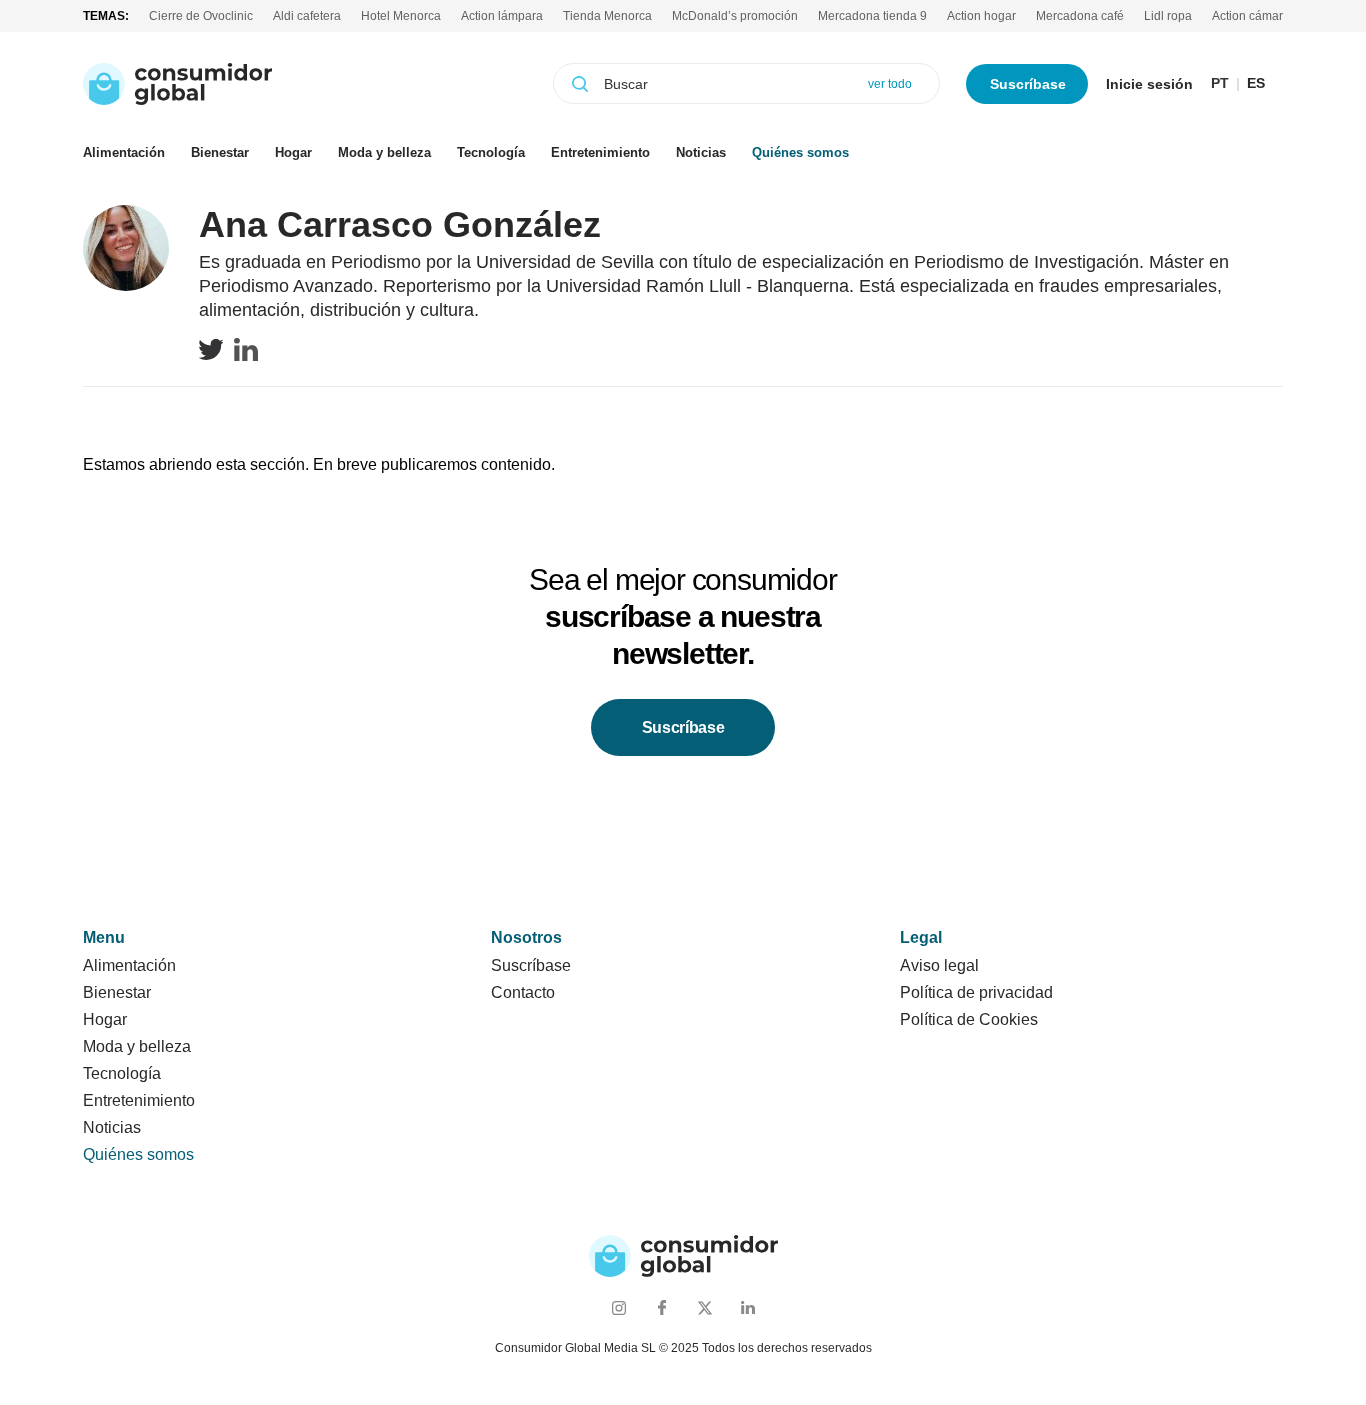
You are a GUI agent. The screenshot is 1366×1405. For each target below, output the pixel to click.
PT (1220, 83)
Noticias (701, 152)
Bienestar (220, 152)
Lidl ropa (1168, 16)
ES (1256, 83)
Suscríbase (1028, 84)
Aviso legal (939, 965)
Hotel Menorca (401, 16)
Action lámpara (502, 16)
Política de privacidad (976, 992)
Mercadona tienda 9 (872, 16)
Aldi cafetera (307, 16)
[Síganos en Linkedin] (747, 1307)
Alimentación (124, 152)
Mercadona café (1080, 16)
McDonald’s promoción (735, 16)
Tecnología (491, 152)
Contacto (523, 992)
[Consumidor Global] (177, 84)
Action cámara (1251, 16)
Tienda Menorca (607, 16)
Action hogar (981, 16)
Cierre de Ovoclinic (201, 16)
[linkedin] (246, 349)
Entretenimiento (600, 152)
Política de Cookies (969, 1019)
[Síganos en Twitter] (704, 1307)
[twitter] (211, 349)
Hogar (293, 152)
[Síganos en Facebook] (661, 1307)
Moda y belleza (384, 152)
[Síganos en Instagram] (618, 1307)
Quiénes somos (800, 152)
